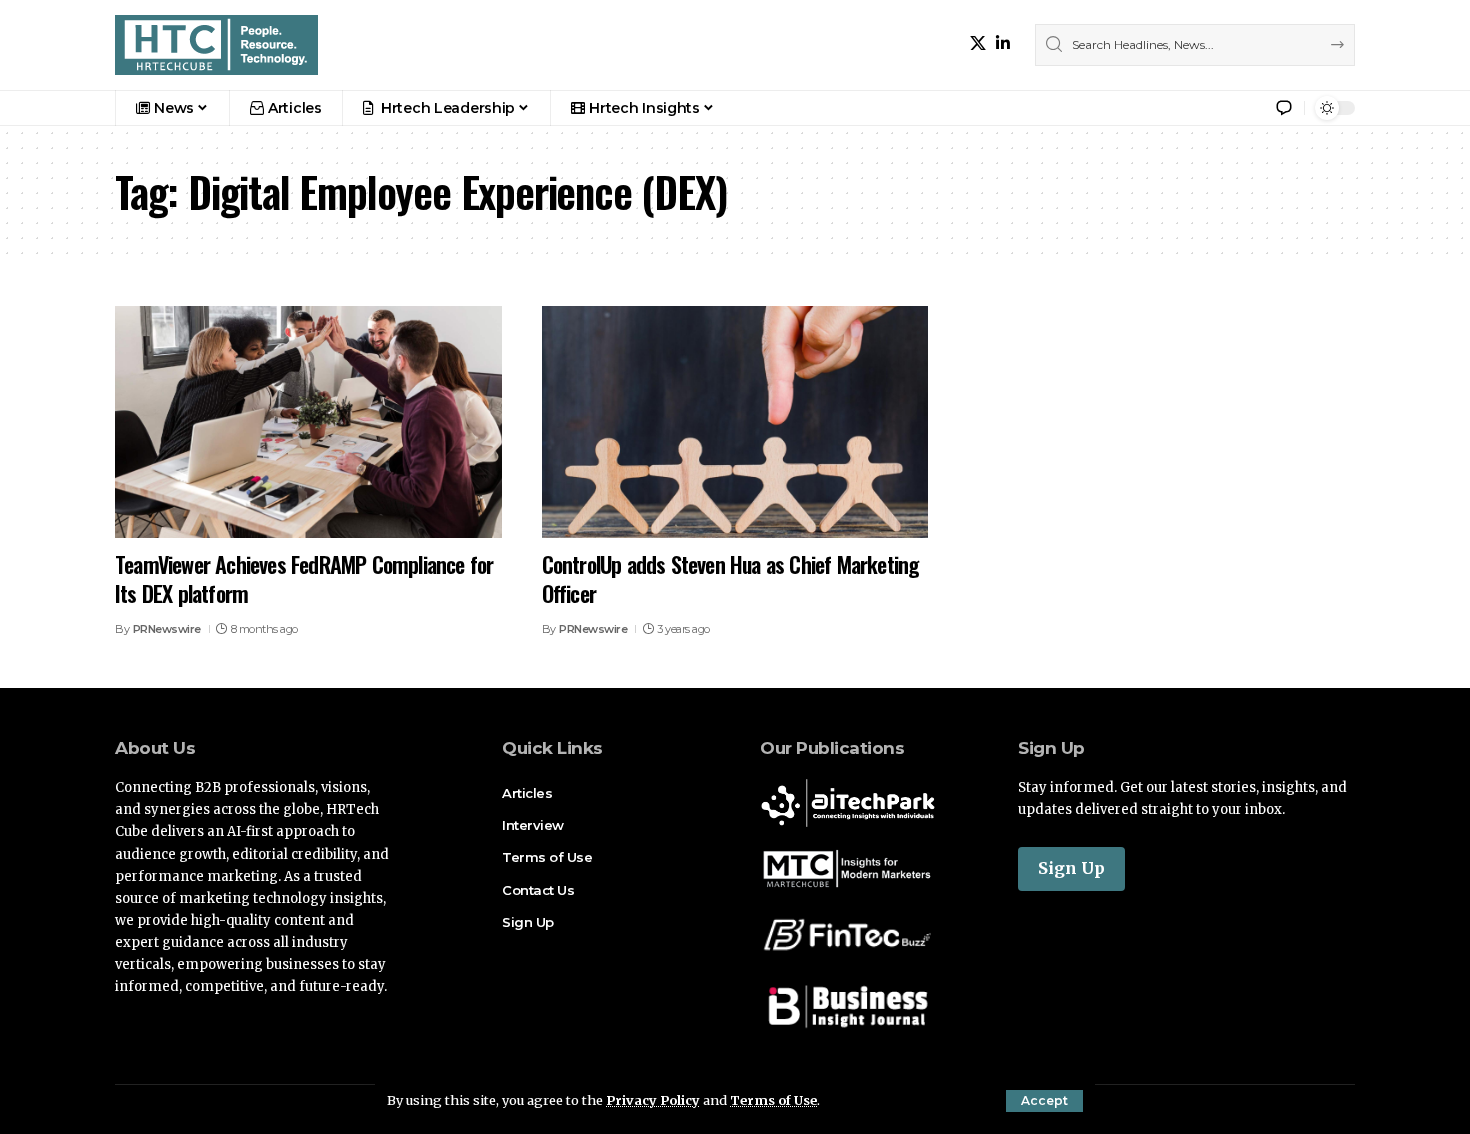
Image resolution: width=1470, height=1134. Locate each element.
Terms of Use (773, 1100)
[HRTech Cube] (216, 45)
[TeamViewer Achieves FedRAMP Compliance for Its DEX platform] (308, 422)
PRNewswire (167, 629)
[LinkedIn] (1003, 43)
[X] (978, 43)
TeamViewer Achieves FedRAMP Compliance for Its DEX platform (304, 578)
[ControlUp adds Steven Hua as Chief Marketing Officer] (735, 422)
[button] (1044, 1101)
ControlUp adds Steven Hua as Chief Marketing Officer (731, 578)
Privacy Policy (653, 1100)
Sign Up (1071, 868)
